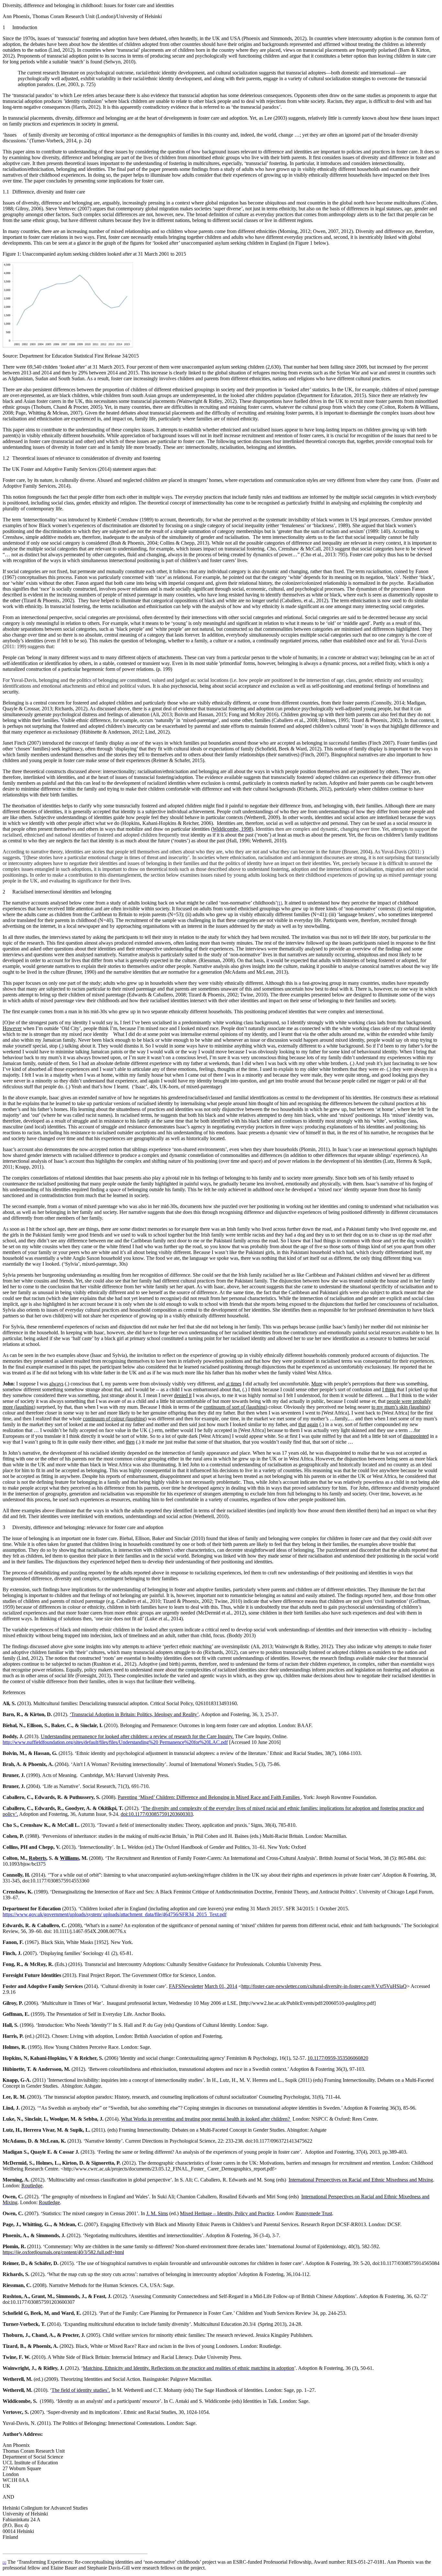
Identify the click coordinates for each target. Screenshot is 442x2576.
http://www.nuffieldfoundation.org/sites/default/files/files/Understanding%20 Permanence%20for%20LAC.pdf (115, 1742)
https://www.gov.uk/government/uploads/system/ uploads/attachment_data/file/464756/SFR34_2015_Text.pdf (115, 1914)
